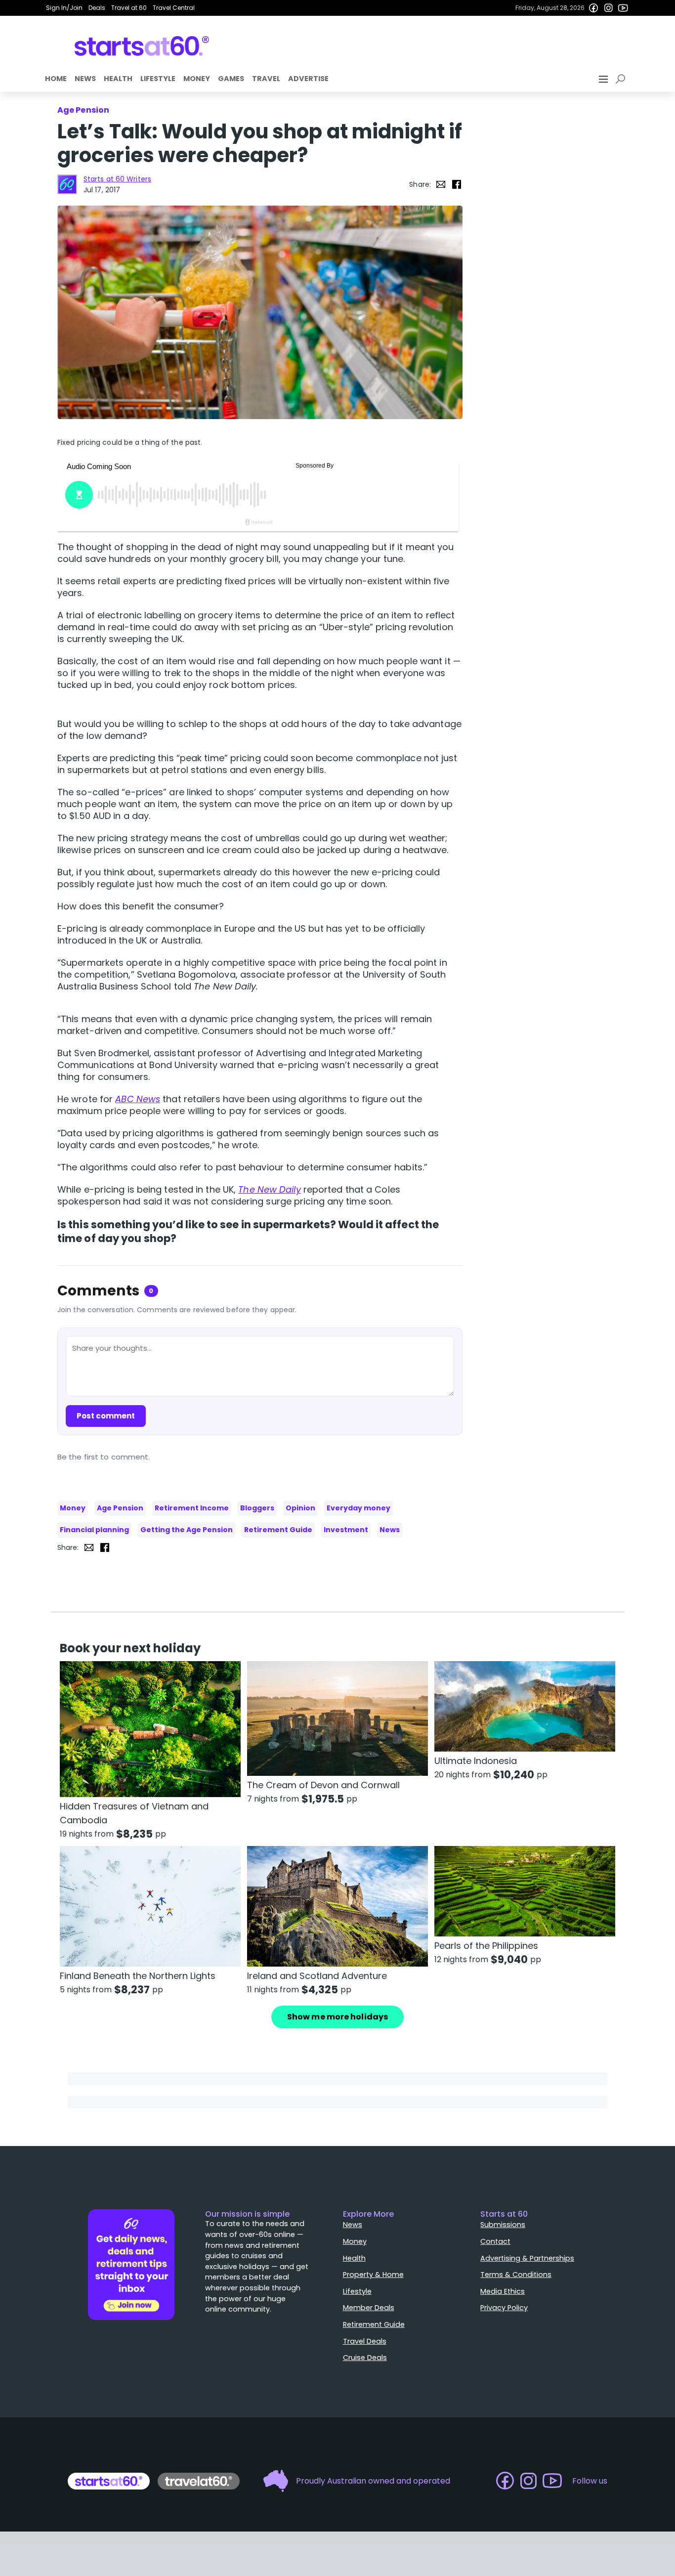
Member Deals (369, 2308)
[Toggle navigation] (604, 79)
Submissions (503, 2225)
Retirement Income (192, 1508)
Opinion (300, 1508)
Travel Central (174, 8)
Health (118, 79)
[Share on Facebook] (457, 184)
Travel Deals (365, 2341)
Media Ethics (503, 2291)
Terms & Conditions (516, 2275)
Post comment (106, 1416)
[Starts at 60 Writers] (67, 184)
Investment (346, 1530)
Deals (97, 8)
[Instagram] (608, 8)
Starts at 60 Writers (117, 179)
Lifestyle (158, 79)
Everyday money (359, 1508)
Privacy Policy (504, 2308)
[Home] (142, 46)
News (85, 79)
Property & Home (373, 2275)
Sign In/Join (64, 8)
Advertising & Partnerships (527, 2258)
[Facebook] (593, 8)
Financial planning (94, 1530)
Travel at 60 (129, 8)
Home (56, 79)
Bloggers (257, 1508)
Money (197, 79)
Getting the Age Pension (187, 1530)
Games (231, 79)
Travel (266, 79)
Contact (495, 2241)
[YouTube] (623, 8)
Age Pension (120, 1508)
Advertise (308, 79)
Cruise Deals (365, 2358)
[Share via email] (441, 184)
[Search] (622, 79)
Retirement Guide (278, 1530)
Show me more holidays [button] (337, 2017)
